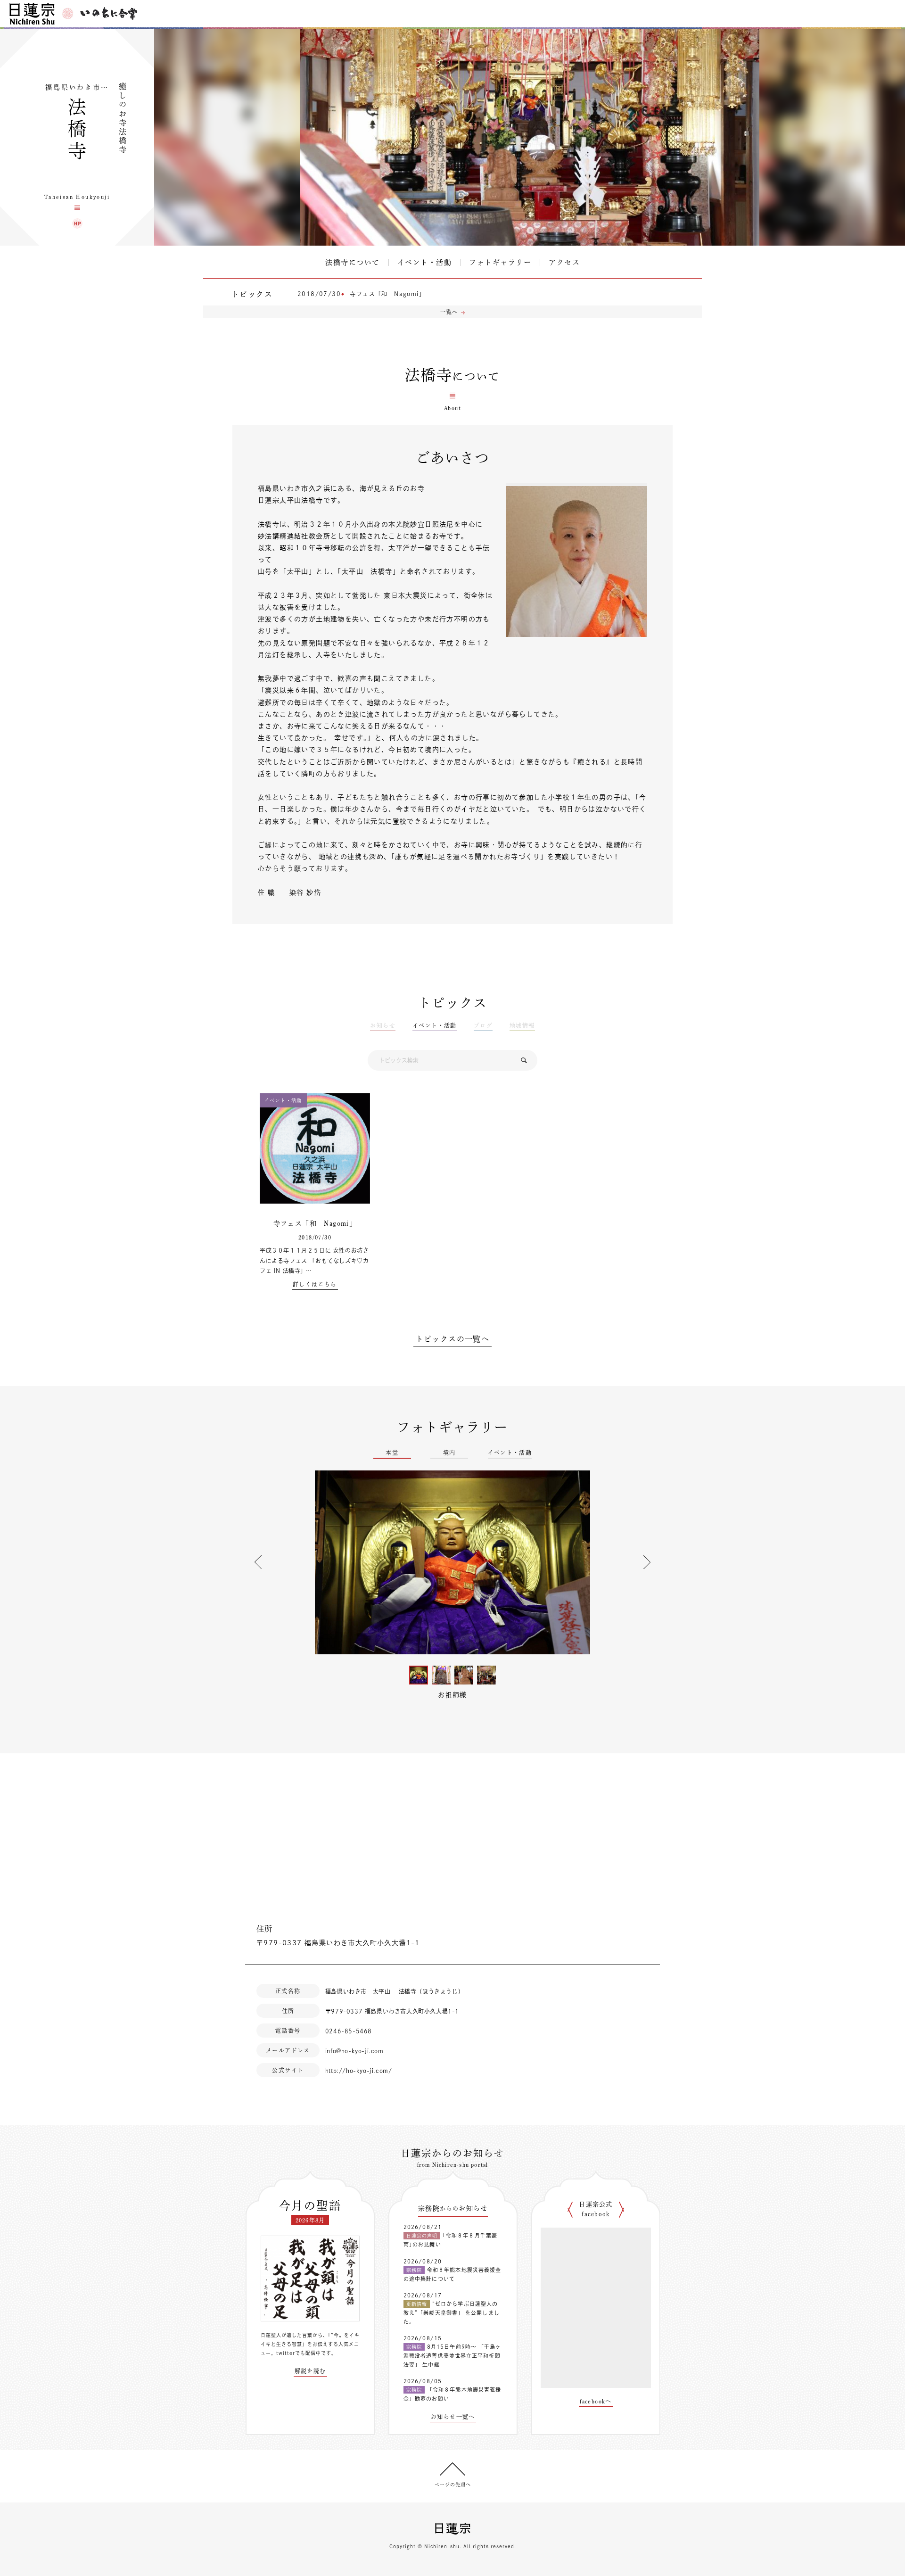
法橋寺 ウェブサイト (77, 223)
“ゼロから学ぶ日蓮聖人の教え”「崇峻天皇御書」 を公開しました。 (452, 2312)
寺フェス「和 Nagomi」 (387, 294)
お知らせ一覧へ (453, 2417)
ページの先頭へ (453, 2485)
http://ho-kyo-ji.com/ (359, 2071)
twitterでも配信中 (299, 2353)
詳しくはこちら (315, 1284)
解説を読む (310, 2371)
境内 (449, 1453)
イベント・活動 (425, 262)
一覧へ (449, 312)
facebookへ (596, 2401)
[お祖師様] (452, 1562)
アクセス (564, 262)
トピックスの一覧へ (453, 1339)
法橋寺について (353, 262)
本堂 (392, 1453)
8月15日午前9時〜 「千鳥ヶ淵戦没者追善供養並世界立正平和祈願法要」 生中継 (452, 2355)
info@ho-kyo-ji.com (354, 2051)
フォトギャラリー (500, 262)
